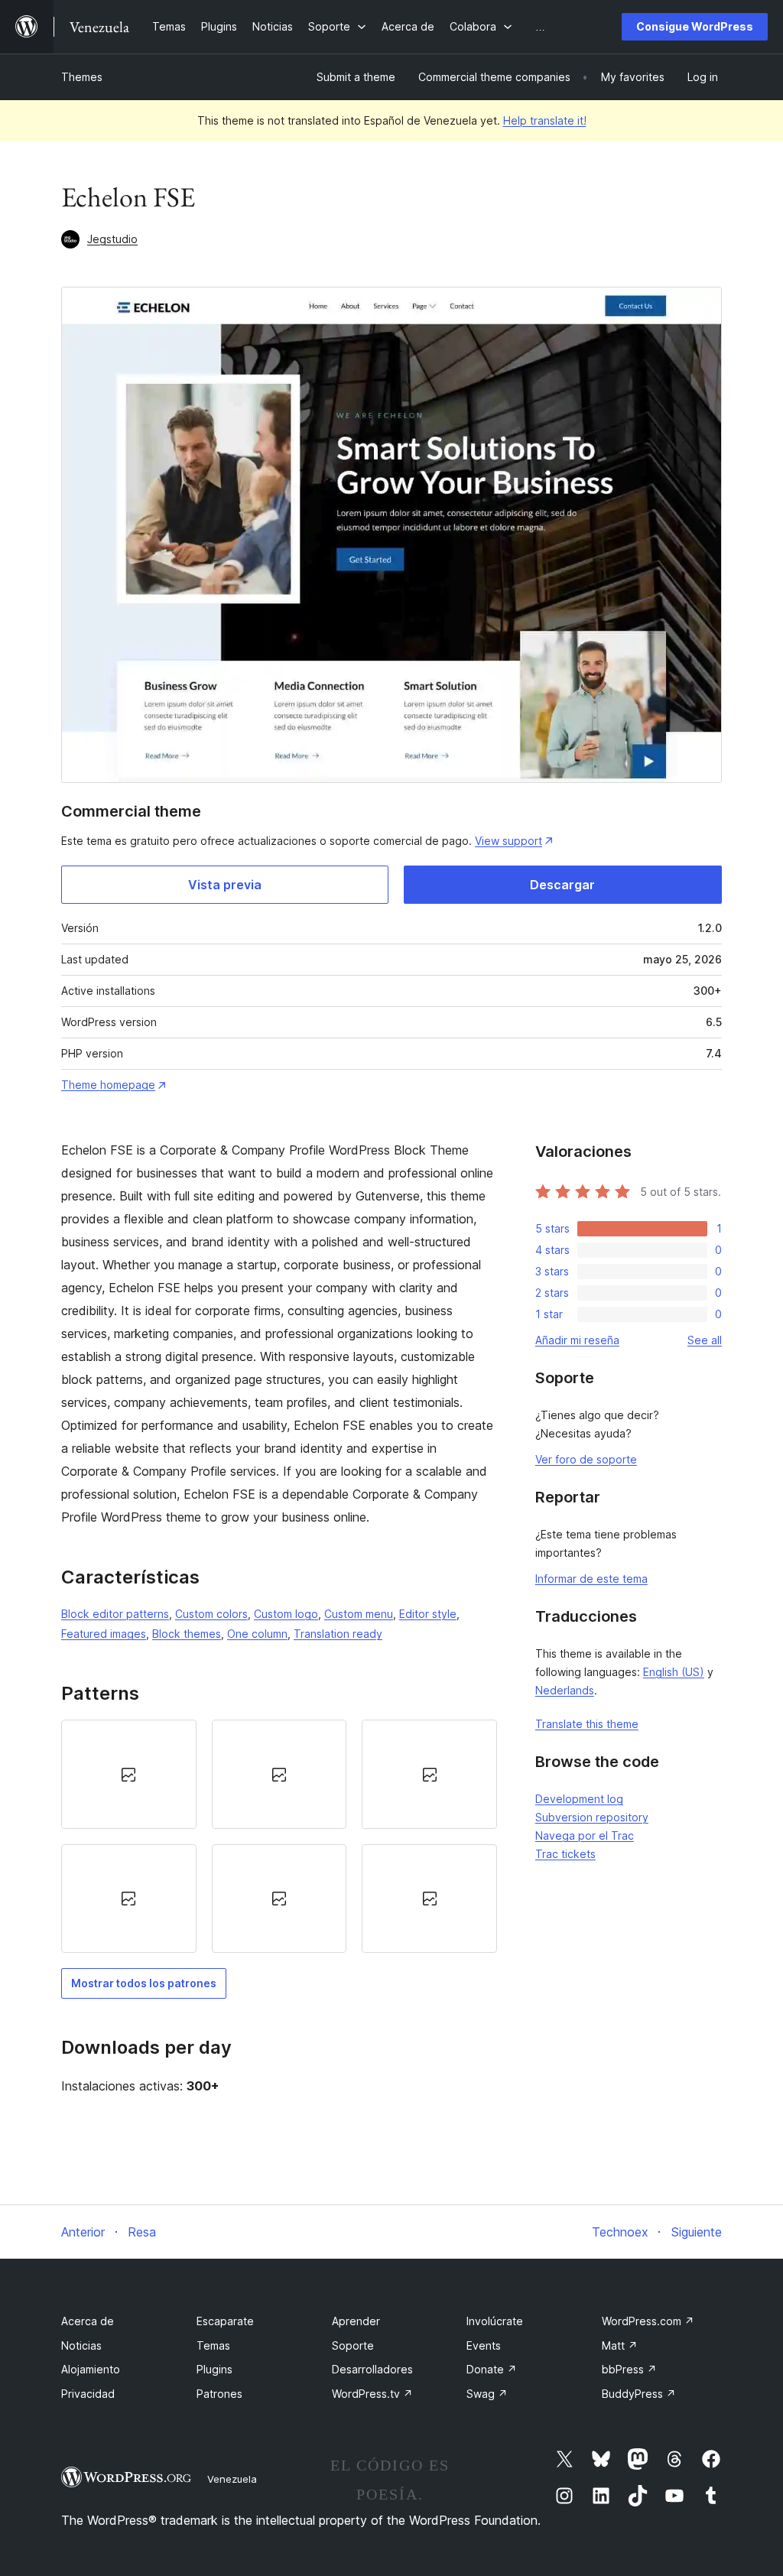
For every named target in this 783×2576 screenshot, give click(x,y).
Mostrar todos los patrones (144, 1983)
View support (508, 841)
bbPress (629, 2369)
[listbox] (279, 1836)
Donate (492, 2369)
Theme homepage (108, 1085)
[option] (129, 1774)
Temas (213, 2345)
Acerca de (88, 2321)
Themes (82, 77)
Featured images (104, 1634)
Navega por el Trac (585, 1835)
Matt (620, 2345)
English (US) (674, 1672)
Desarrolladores (372, 2369)
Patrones (219, 2394)
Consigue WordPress (695, 26)
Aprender (356, 2321)
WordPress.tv (372, 2394)
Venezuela (232, 2479)
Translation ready (338, 1634)
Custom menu (359, 1614)
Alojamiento (91, 2369)
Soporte (353, 2345)
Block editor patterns (115, 1614)
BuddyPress (639, 2394)
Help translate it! (545, 120)
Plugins (214, 2369)
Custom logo (286, 1614)
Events (484, 2345)
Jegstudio (112, 239)
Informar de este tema (591, 1579)
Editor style (428, 1614)
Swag (487, 2394)
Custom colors (211, 1614)
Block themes (187, 1634)
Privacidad (88, 2394)
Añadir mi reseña (577, 1340)
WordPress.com (648, 2321)
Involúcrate (495, 2321)
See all (705, 1340)
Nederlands (565, 1690)
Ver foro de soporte (586, 1459)
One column (257, 1634)
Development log (579, 1799)
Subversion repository (592, 1817)
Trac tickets (565, 1854)
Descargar (562, 885)
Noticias (81, 2345)
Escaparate (225, 2321)
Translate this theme (587, 1724)
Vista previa (225, 885)
